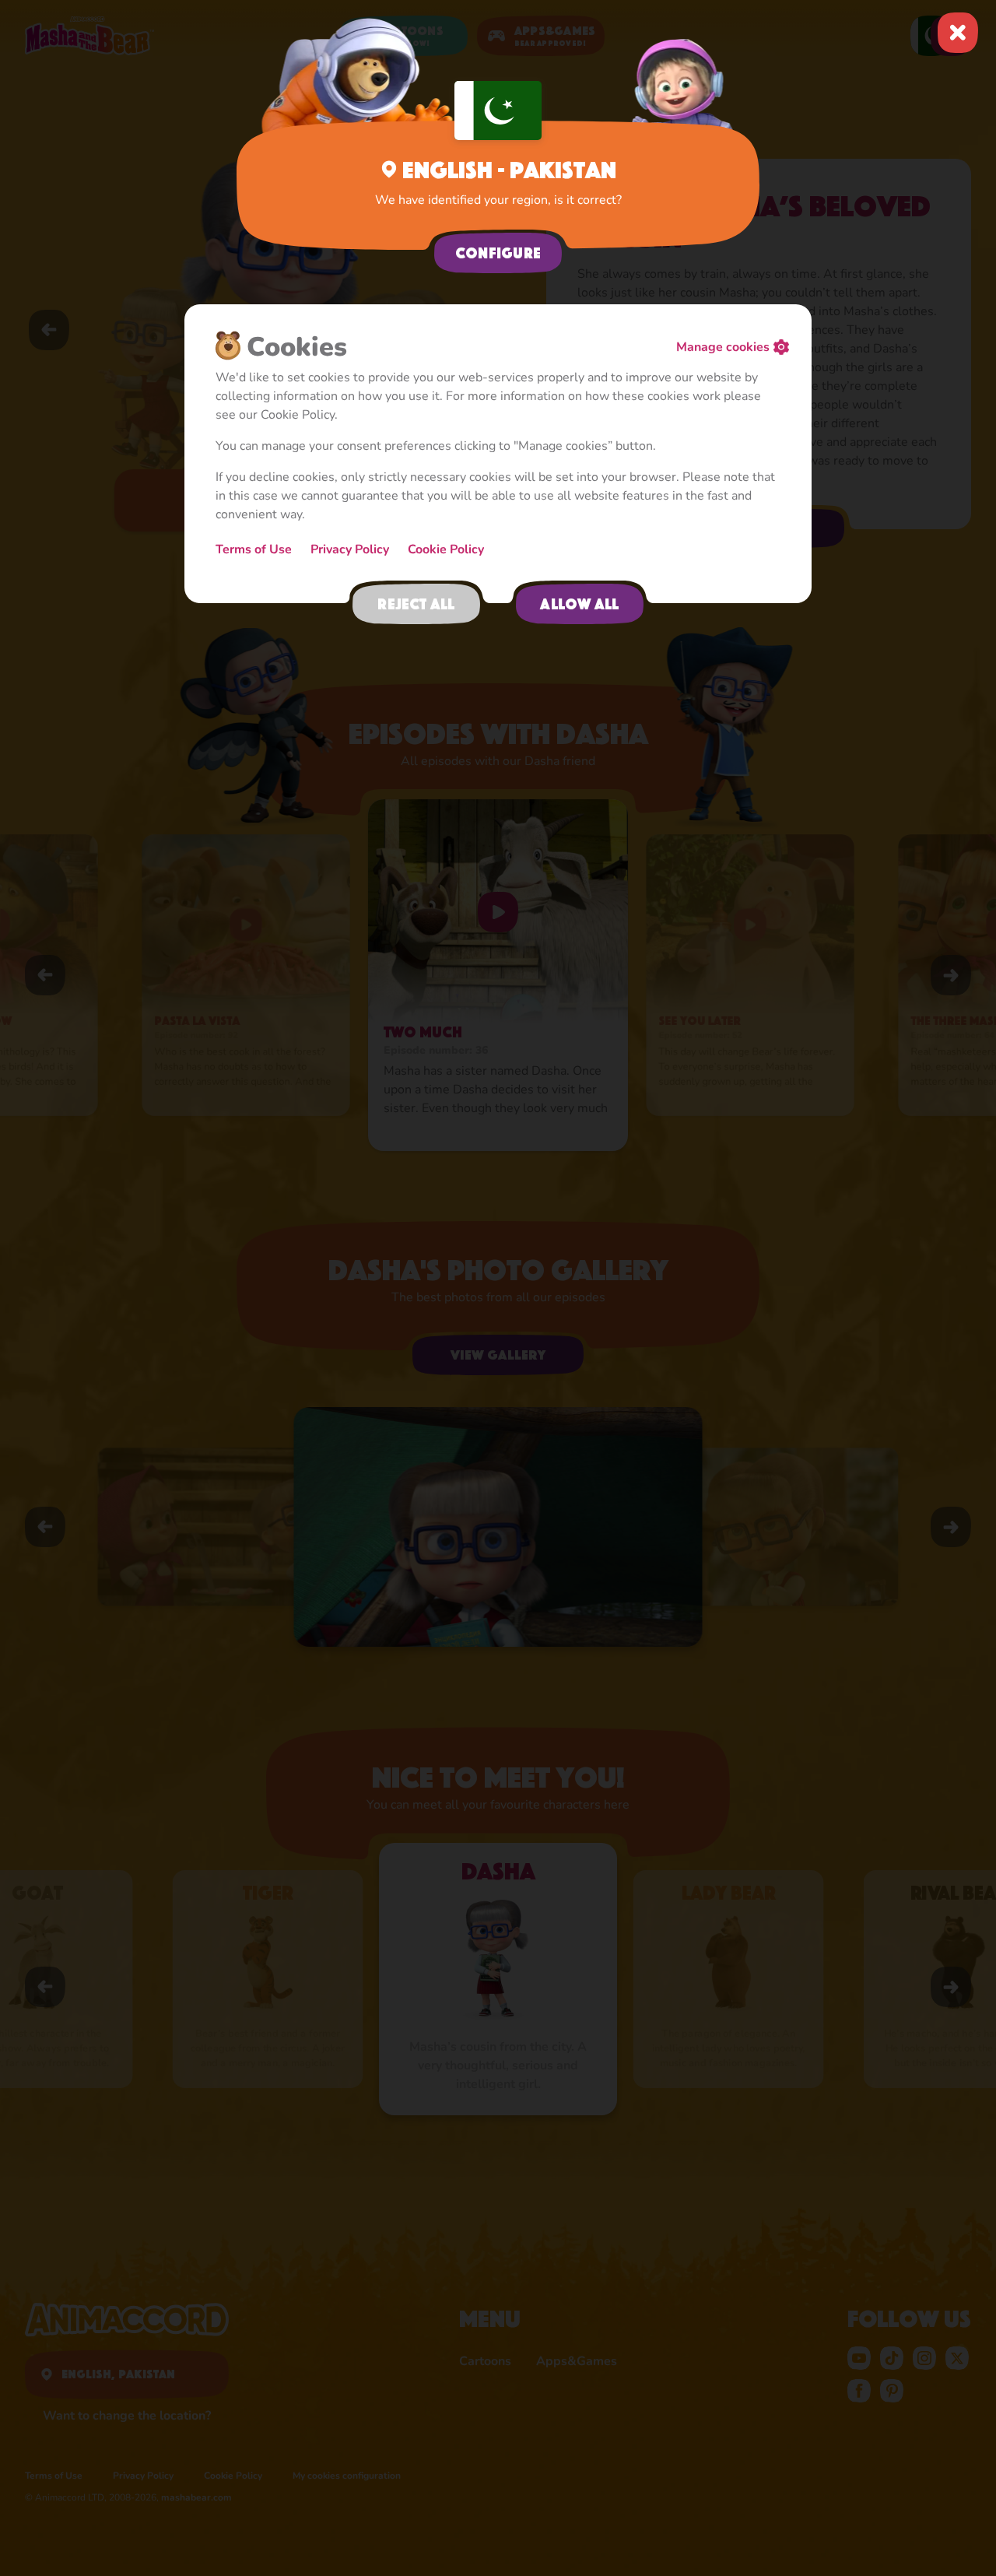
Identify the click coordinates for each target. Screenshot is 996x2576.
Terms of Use (254, 549)
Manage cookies (723, 347)
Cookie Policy (446, 549)
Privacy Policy (350, 549)
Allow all (579, 604)
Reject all (416, 604)
